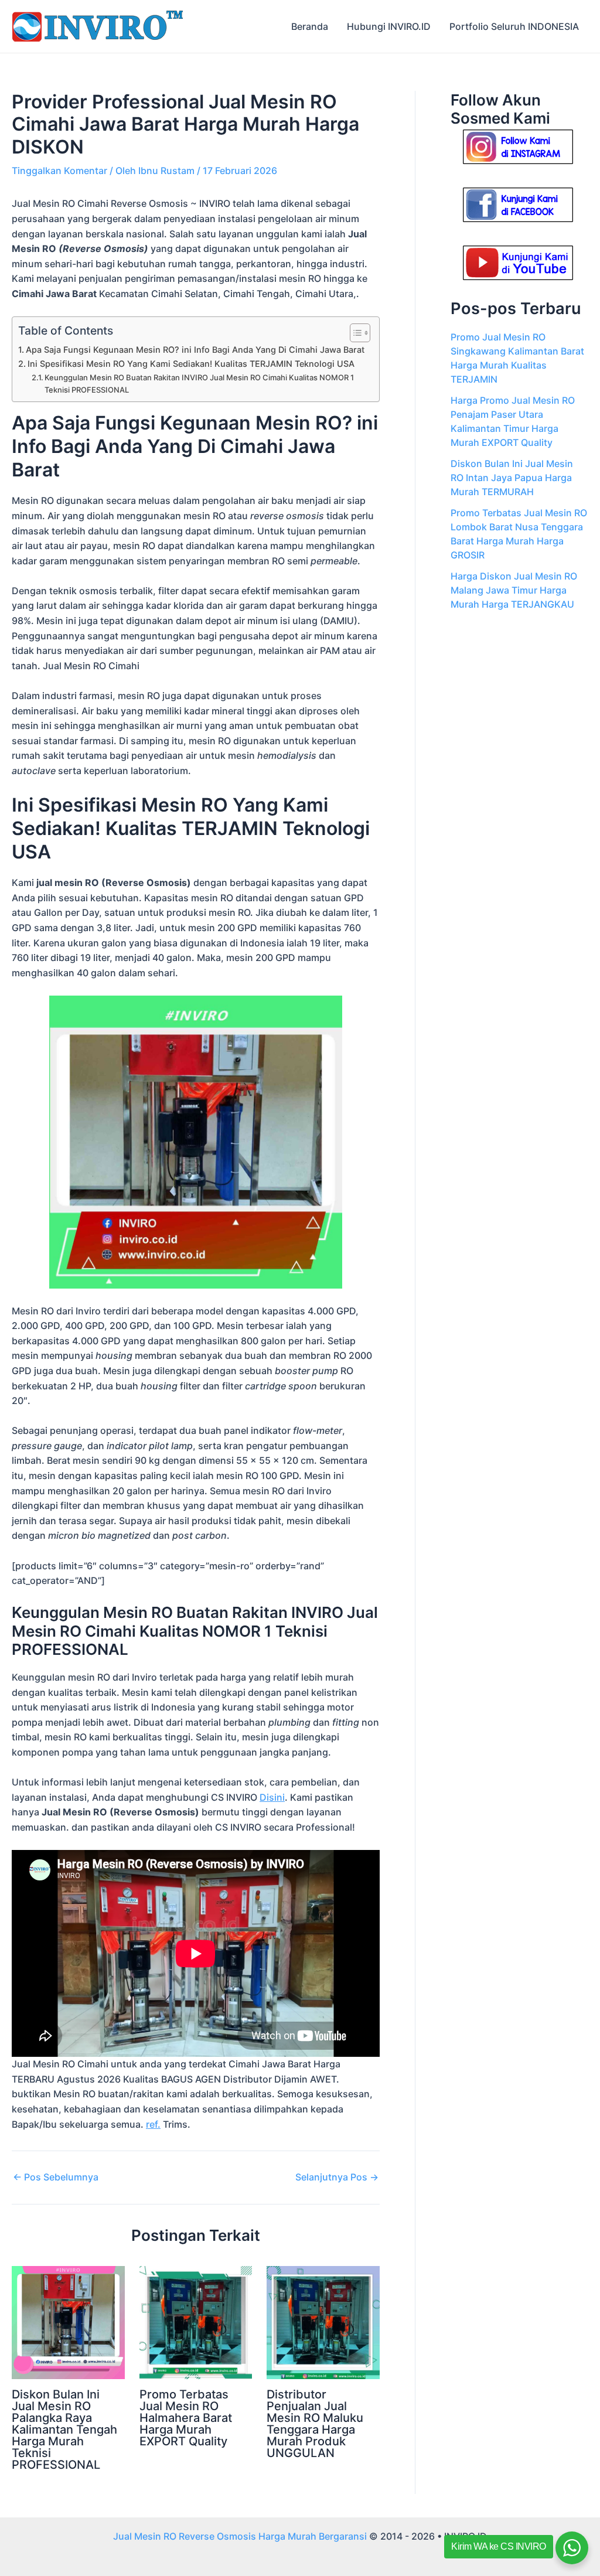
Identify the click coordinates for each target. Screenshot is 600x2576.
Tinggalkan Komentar (59, 171)
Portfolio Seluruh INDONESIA (514, 26)
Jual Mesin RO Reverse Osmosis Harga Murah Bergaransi (240, 2536)
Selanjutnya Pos (337, 2177)
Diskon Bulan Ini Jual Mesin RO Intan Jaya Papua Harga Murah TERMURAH (512, 478)
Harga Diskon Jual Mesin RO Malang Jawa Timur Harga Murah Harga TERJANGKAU (514, 590)
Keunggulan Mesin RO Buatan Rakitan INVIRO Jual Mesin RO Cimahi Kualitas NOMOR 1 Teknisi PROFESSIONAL (199, 384)
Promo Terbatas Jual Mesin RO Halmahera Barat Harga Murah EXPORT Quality (186, 2418)
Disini (272, 1797)
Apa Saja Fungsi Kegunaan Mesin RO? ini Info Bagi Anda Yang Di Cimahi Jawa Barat (195, 350)
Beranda (310, 26)
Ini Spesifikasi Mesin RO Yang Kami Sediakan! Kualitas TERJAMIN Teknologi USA (191, 364)
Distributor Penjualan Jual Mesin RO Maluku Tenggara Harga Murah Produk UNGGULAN (315, 2424)
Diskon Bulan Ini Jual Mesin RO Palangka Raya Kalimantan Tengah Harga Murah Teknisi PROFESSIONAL (64, 2430)
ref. (153, 2124)
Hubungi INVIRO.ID (389, 26)
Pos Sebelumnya (56, 2177)
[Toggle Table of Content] (354, 333)
